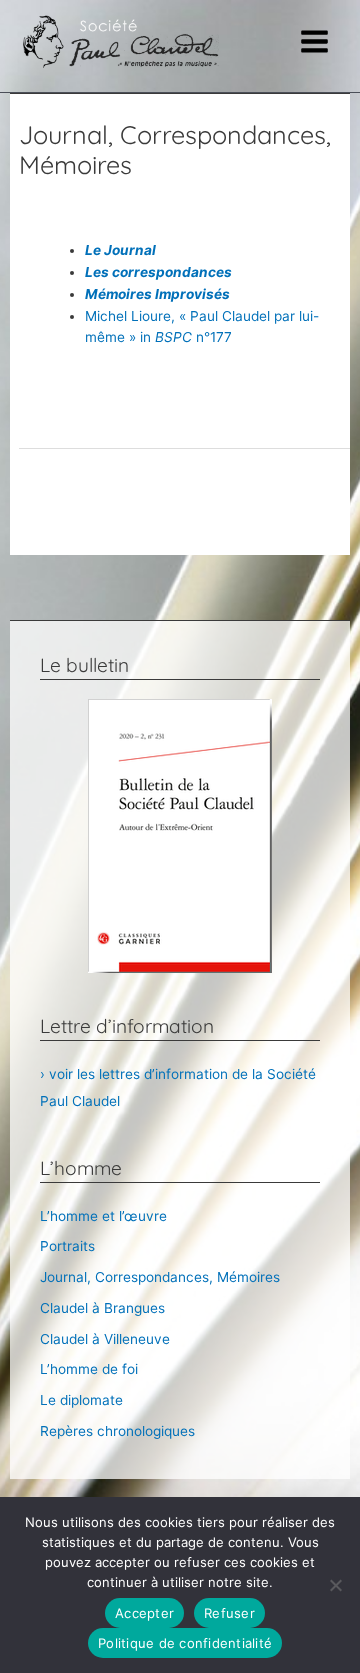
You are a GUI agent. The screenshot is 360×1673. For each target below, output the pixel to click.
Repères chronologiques (117, 1431)
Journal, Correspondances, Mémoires (160, 1277)
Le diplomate (81, 1400)
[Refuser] (335, 1585)
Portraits (67, 1246)
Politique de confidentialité (185, 1643)
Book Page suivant (184, 535)
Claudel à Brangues (102, 1308)
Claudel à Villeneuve (105, 1339)
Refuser (229, 1613)
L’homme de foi (89, 1369)
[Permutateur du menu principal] (315, 42)
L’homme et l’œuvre (103, 1216)
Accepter (144, 1613)
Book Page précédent (184, 485)
